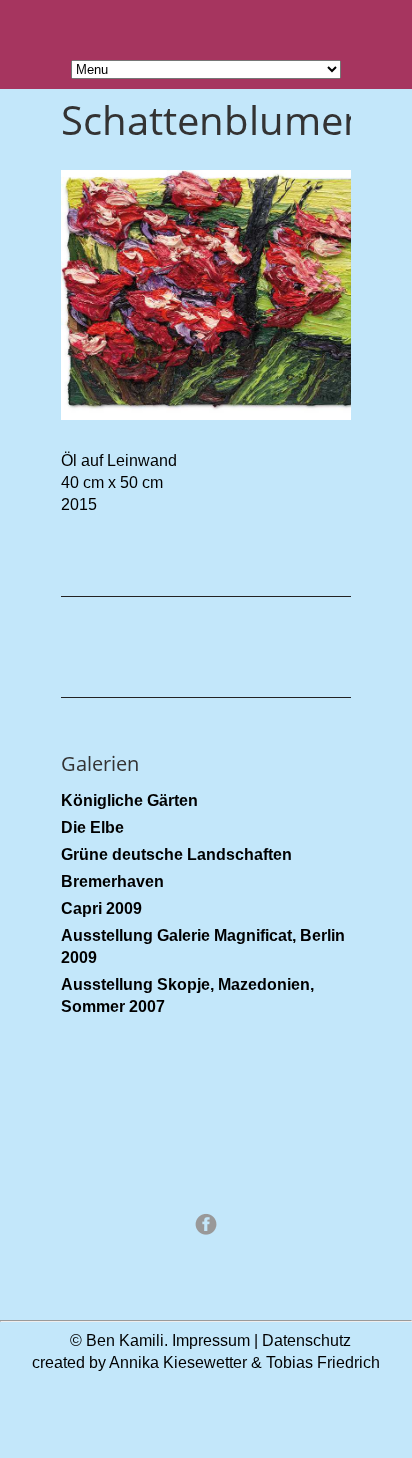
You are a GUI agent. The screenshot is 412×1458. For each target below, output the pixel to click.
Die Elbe (92, 827)
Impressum (211, 1340)
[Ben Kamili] (206, 1262)
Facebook (206, 1224)
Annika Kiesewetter (178, 1362)
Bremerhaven (112, 881)
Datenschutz (306, 1340)
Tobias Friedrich (323, 1362)
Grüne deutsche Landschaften (176, 854)
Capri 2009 (101, 908)
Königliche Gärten (129, 800)
